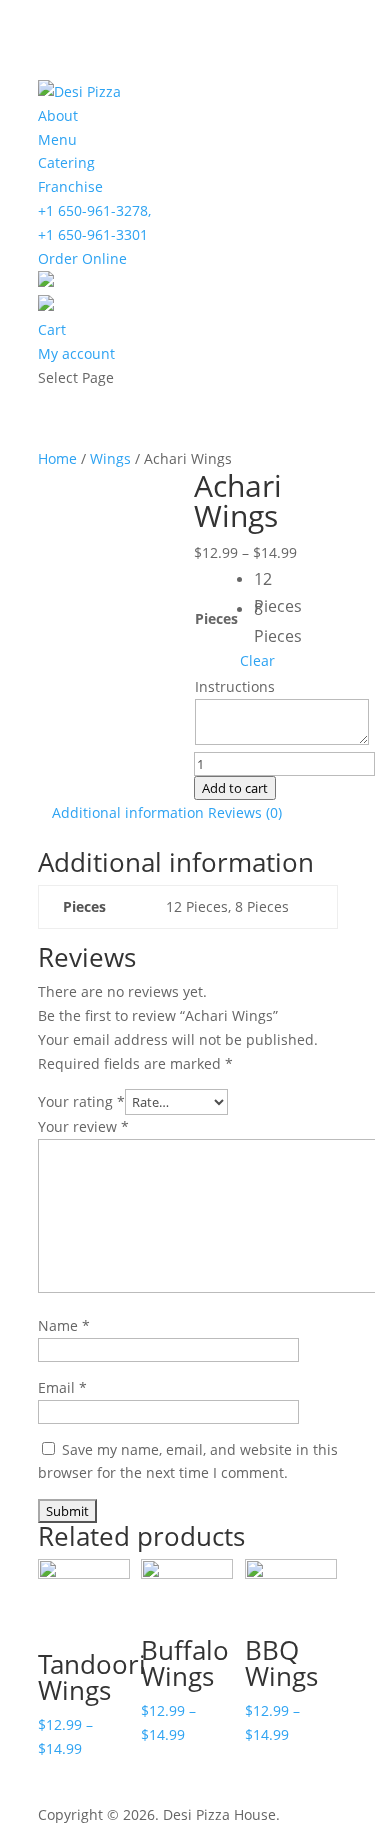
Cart (52, 329)
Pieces (216, 618)
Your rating (81, 1101)
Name (64, 1325)
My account (76, 353)
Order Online (82, 258)
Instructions (235, 686)
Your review (83, 1126)
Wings (110, 458)
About (58, 115)
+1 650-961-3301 (93, 234)
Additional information (128, 812)
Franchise (70, 186)
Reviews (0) (245, 812)
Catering (66, 162)
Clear (257, 660)
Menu (57, 139)
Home (57, 458)
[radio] (269, 581)
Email (62, 1387)
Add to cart (235, 788)
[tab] (128, 813)
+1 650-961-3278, (94, 210)
